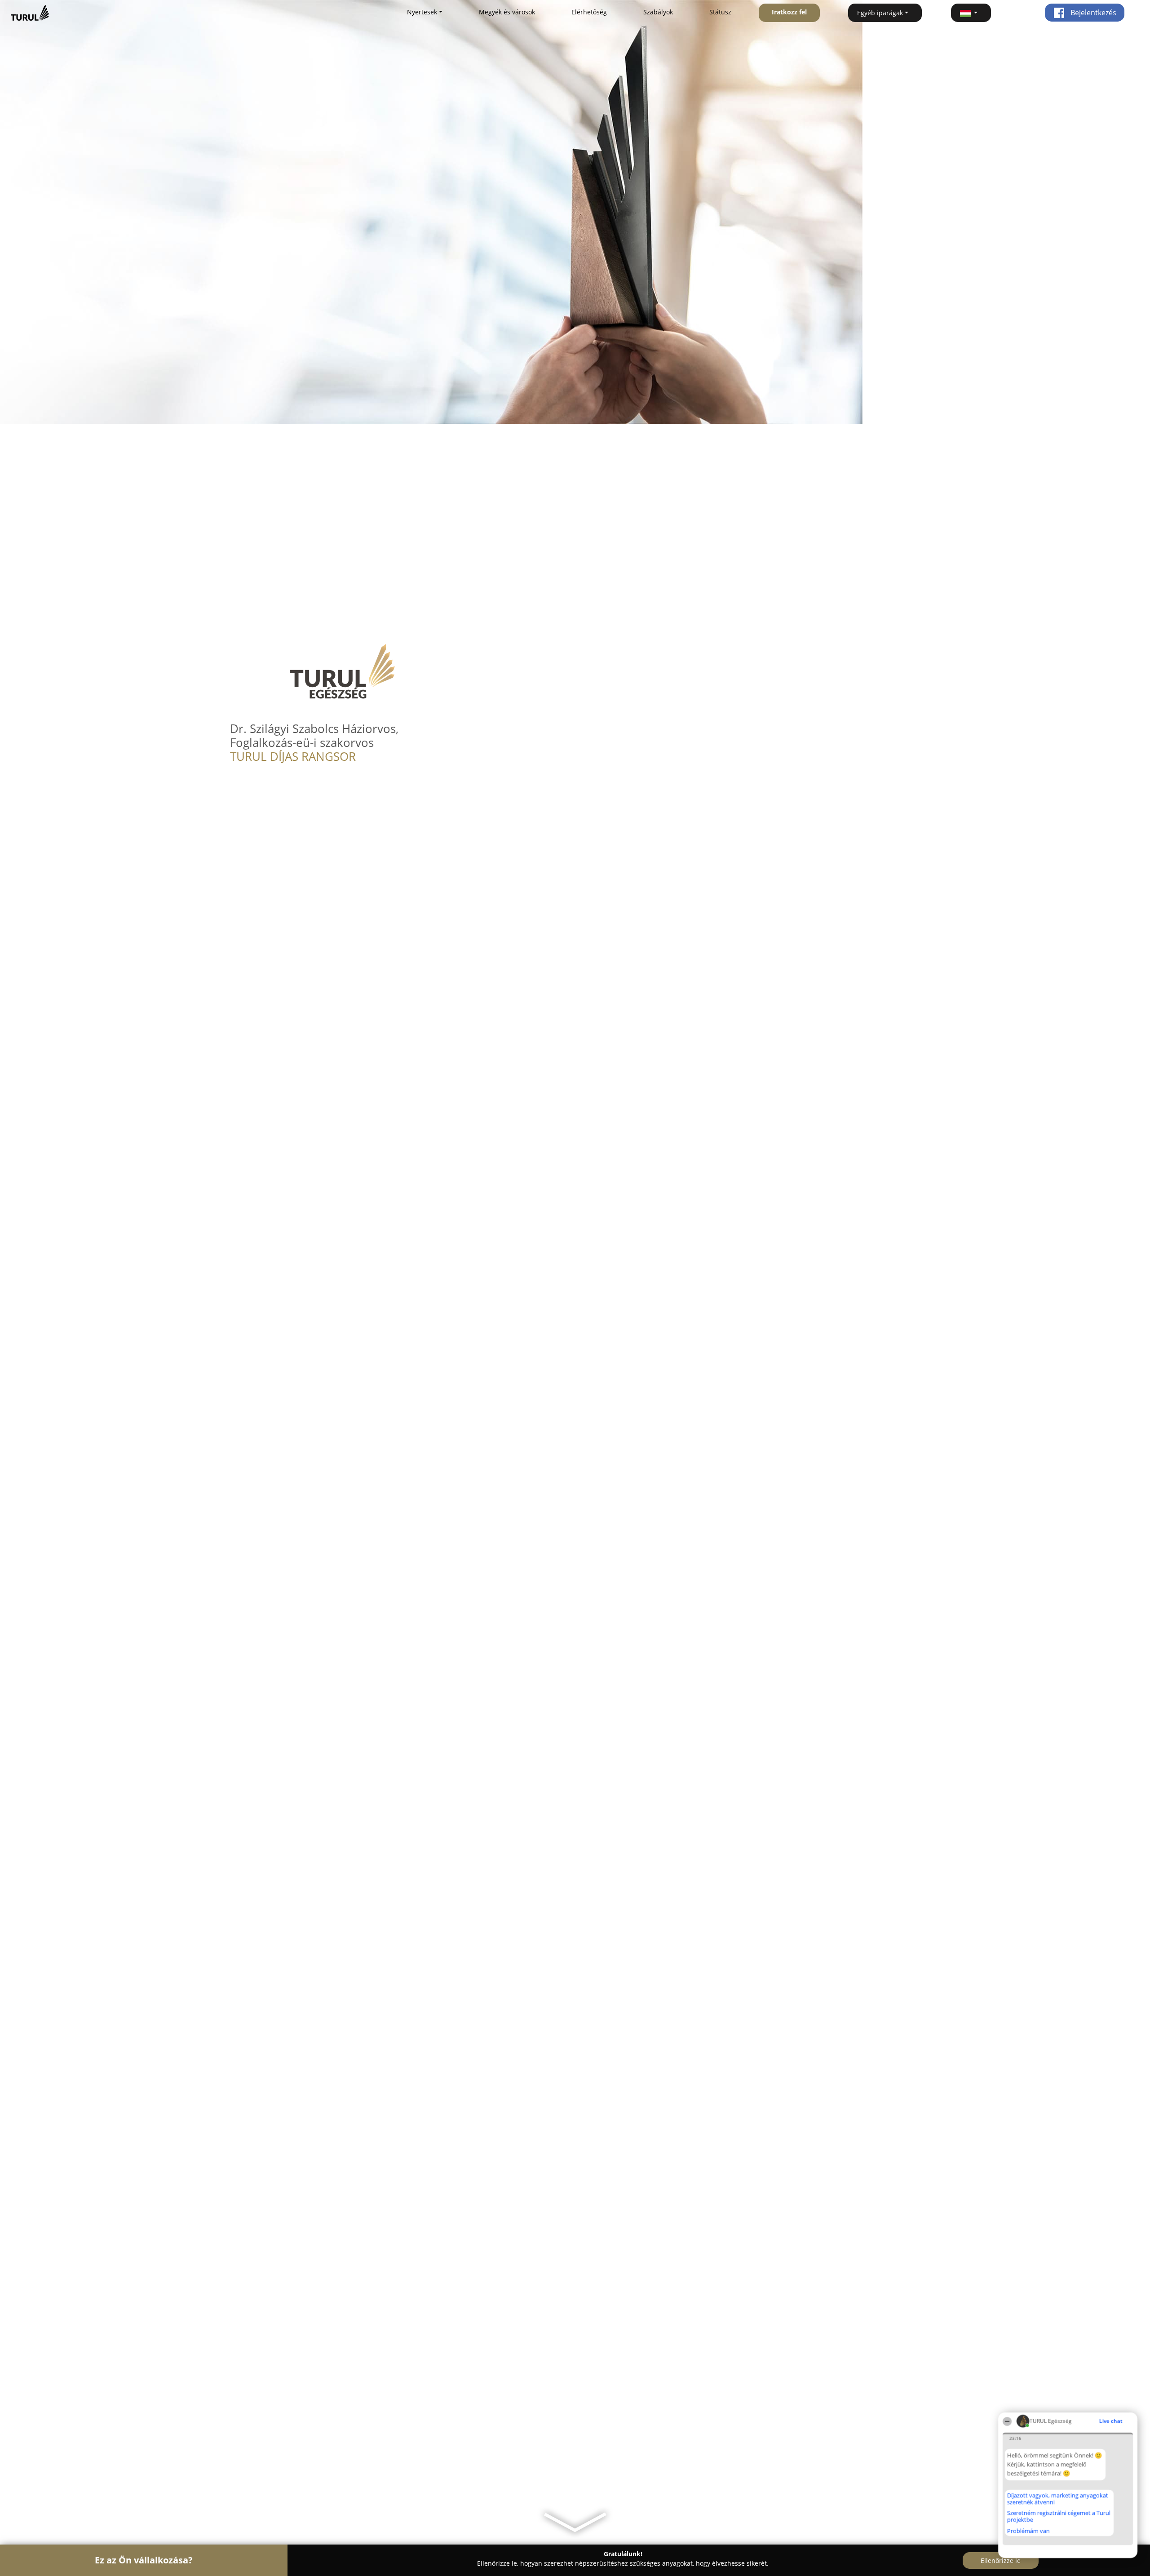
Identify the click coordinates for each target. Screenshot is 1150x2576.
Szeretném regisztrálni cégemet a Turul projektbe (1059, 2516)
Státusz (720, 12)
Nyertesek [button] (422, 12)
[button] (971, 13)
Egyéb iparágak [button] (880, 13)
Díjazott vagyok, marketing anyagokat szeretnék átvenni (1058, 2498)
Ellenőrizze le (1001, 2560)
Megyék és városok (507, 12)
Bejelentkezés (1092, 13)
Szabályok (658, 12)
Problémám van (1028, 2531)
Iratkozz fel (789, 12)
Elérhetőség (589, 12)
